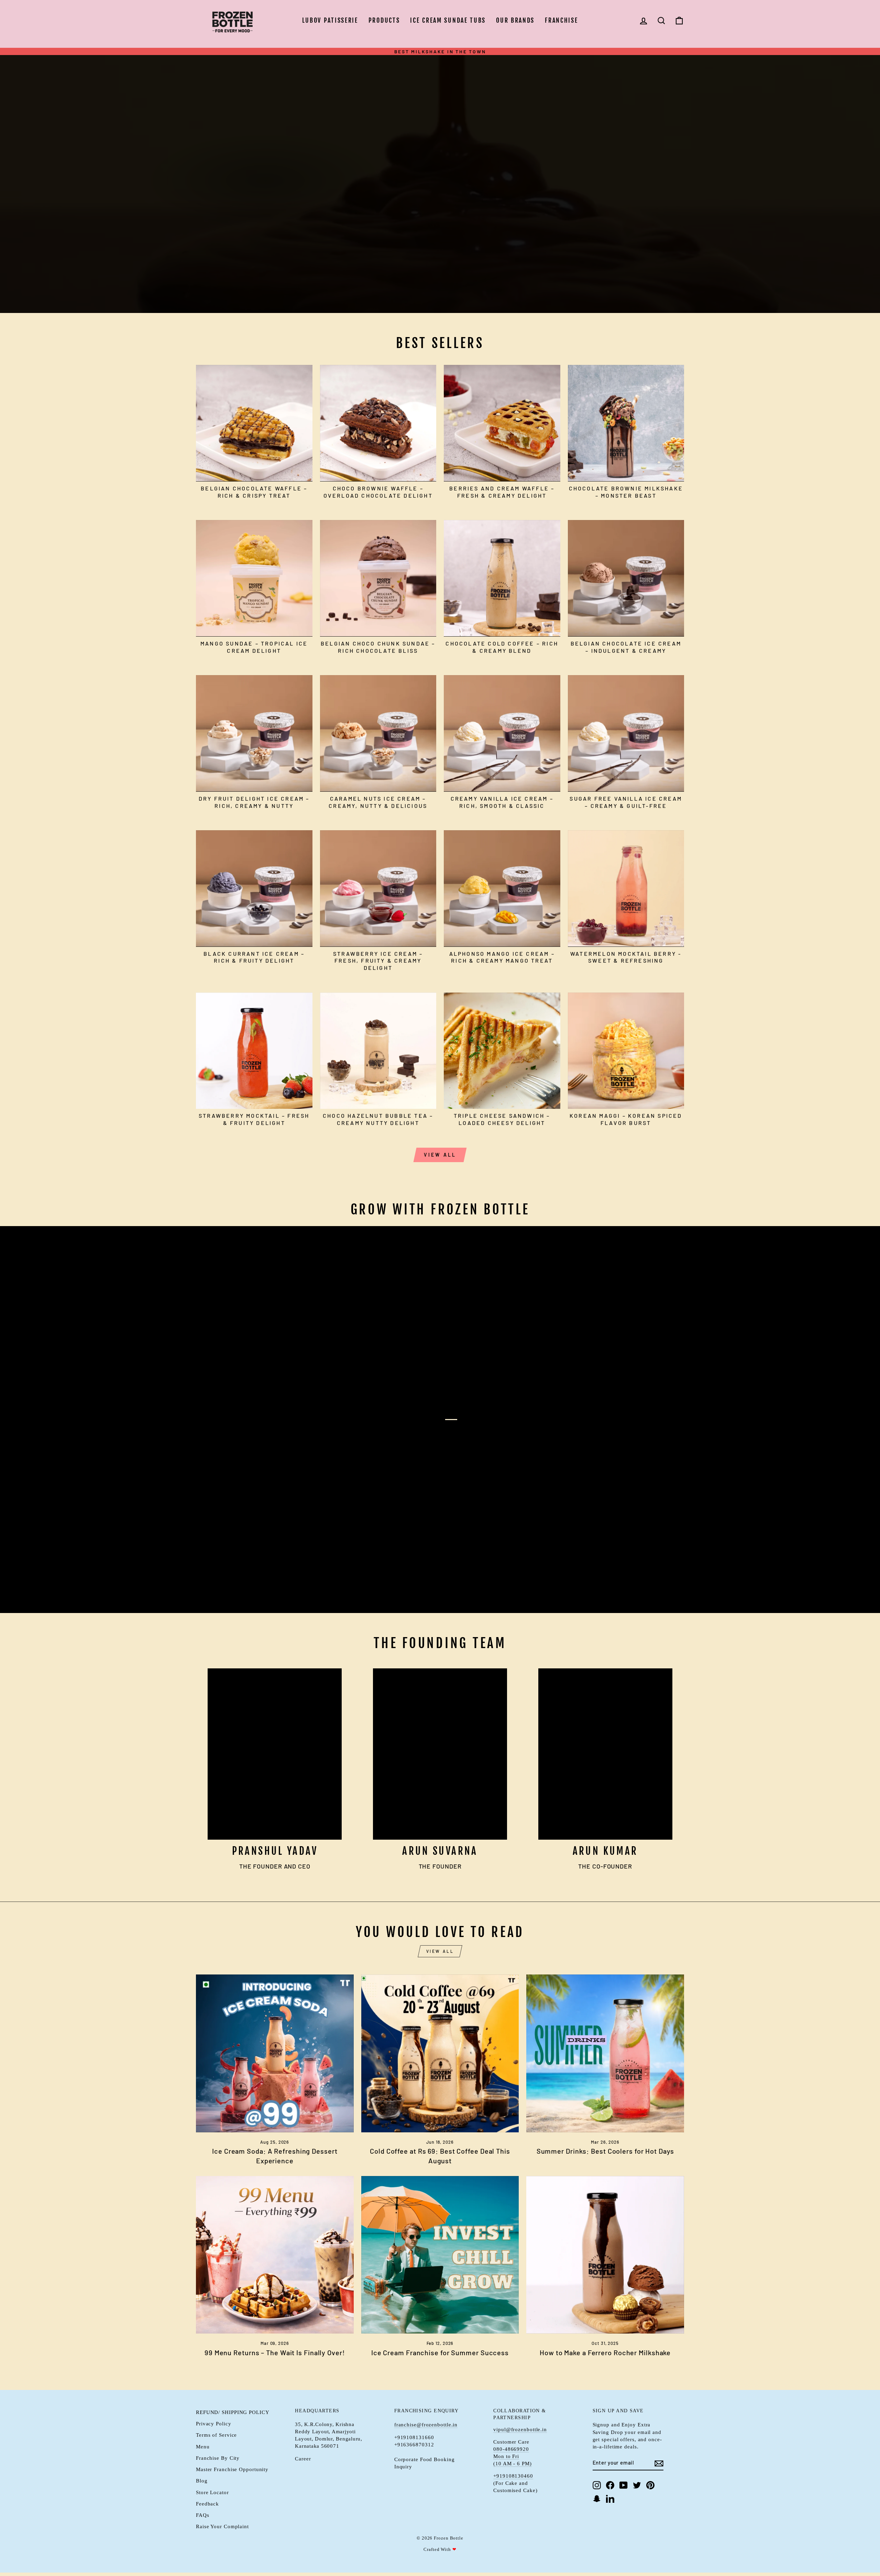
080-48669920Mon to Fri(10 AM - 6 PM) (513, 2456)
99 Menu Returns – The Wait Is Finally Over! (275, 2352)
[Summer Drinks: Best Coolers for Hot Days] (605, 2053)
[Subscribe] (659, 2463)
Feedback (207, 2504)
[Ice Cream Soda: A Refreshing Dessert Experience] (275, 2053)
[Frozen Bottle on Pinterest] (650, 2485)
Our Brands (515, 20)
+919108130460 (513, 2476)
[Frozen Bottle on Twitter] (637, 2485)
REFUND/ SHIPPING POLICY (233, 2412)
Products (384, 20)
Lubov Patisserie (330, 20)
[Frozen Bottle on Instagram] (597, 2485)
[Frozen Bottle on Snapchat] (597, 2499)
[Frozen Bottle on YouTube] (624, 2485)
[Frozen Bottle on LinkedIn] (610, 2499)
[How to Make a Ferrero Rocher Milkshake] (605, 2255)
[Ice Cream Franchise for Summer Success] (440, 2255)
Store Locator (212, 2492)
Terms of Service (216, 2435)
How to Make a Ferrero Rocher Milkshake (605, 2352)
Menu (203, 2447)
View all (440, 1155)
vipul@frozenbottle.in (520, 2429)
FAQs (203, 2515)
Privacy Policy (214, 2423)
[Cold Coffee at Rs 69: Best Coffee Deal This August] (440, 2053)
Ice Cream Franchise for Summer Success (440, 2352)
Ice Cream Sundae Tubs (448, 20)
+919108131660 (414, 2437)
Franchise (561, 20)
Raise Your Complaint (222, 2526)
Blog (202, 2481)
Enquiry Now (230, 1586)
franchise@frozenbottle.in (426, 2425)
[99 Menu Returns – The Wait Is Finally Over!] (275, 2255)
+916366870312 (414, 2444)
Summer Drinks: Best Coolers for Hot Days (605, 2151)
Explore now (231, 193)
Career (303, 2459)
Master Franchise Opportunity (232, 2469)
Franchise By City (218, 2458)
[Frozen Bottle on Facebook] (610, 2485)
